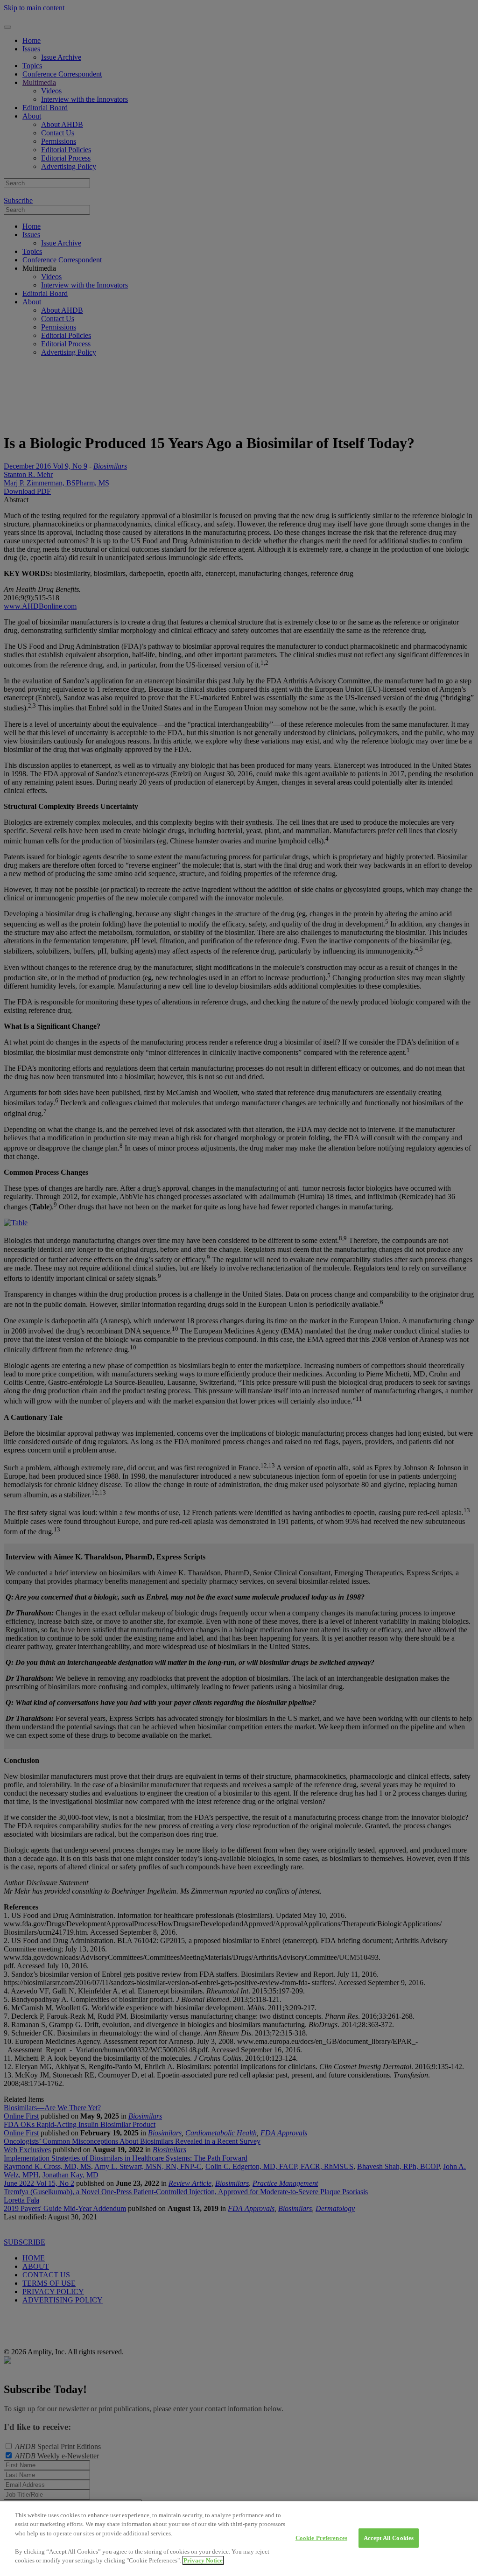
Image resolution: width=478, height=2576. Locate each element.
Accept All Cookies (389, 2538)
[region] (239, 2539)
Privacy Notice (203, 2560)
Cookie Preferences (321, 2538)
